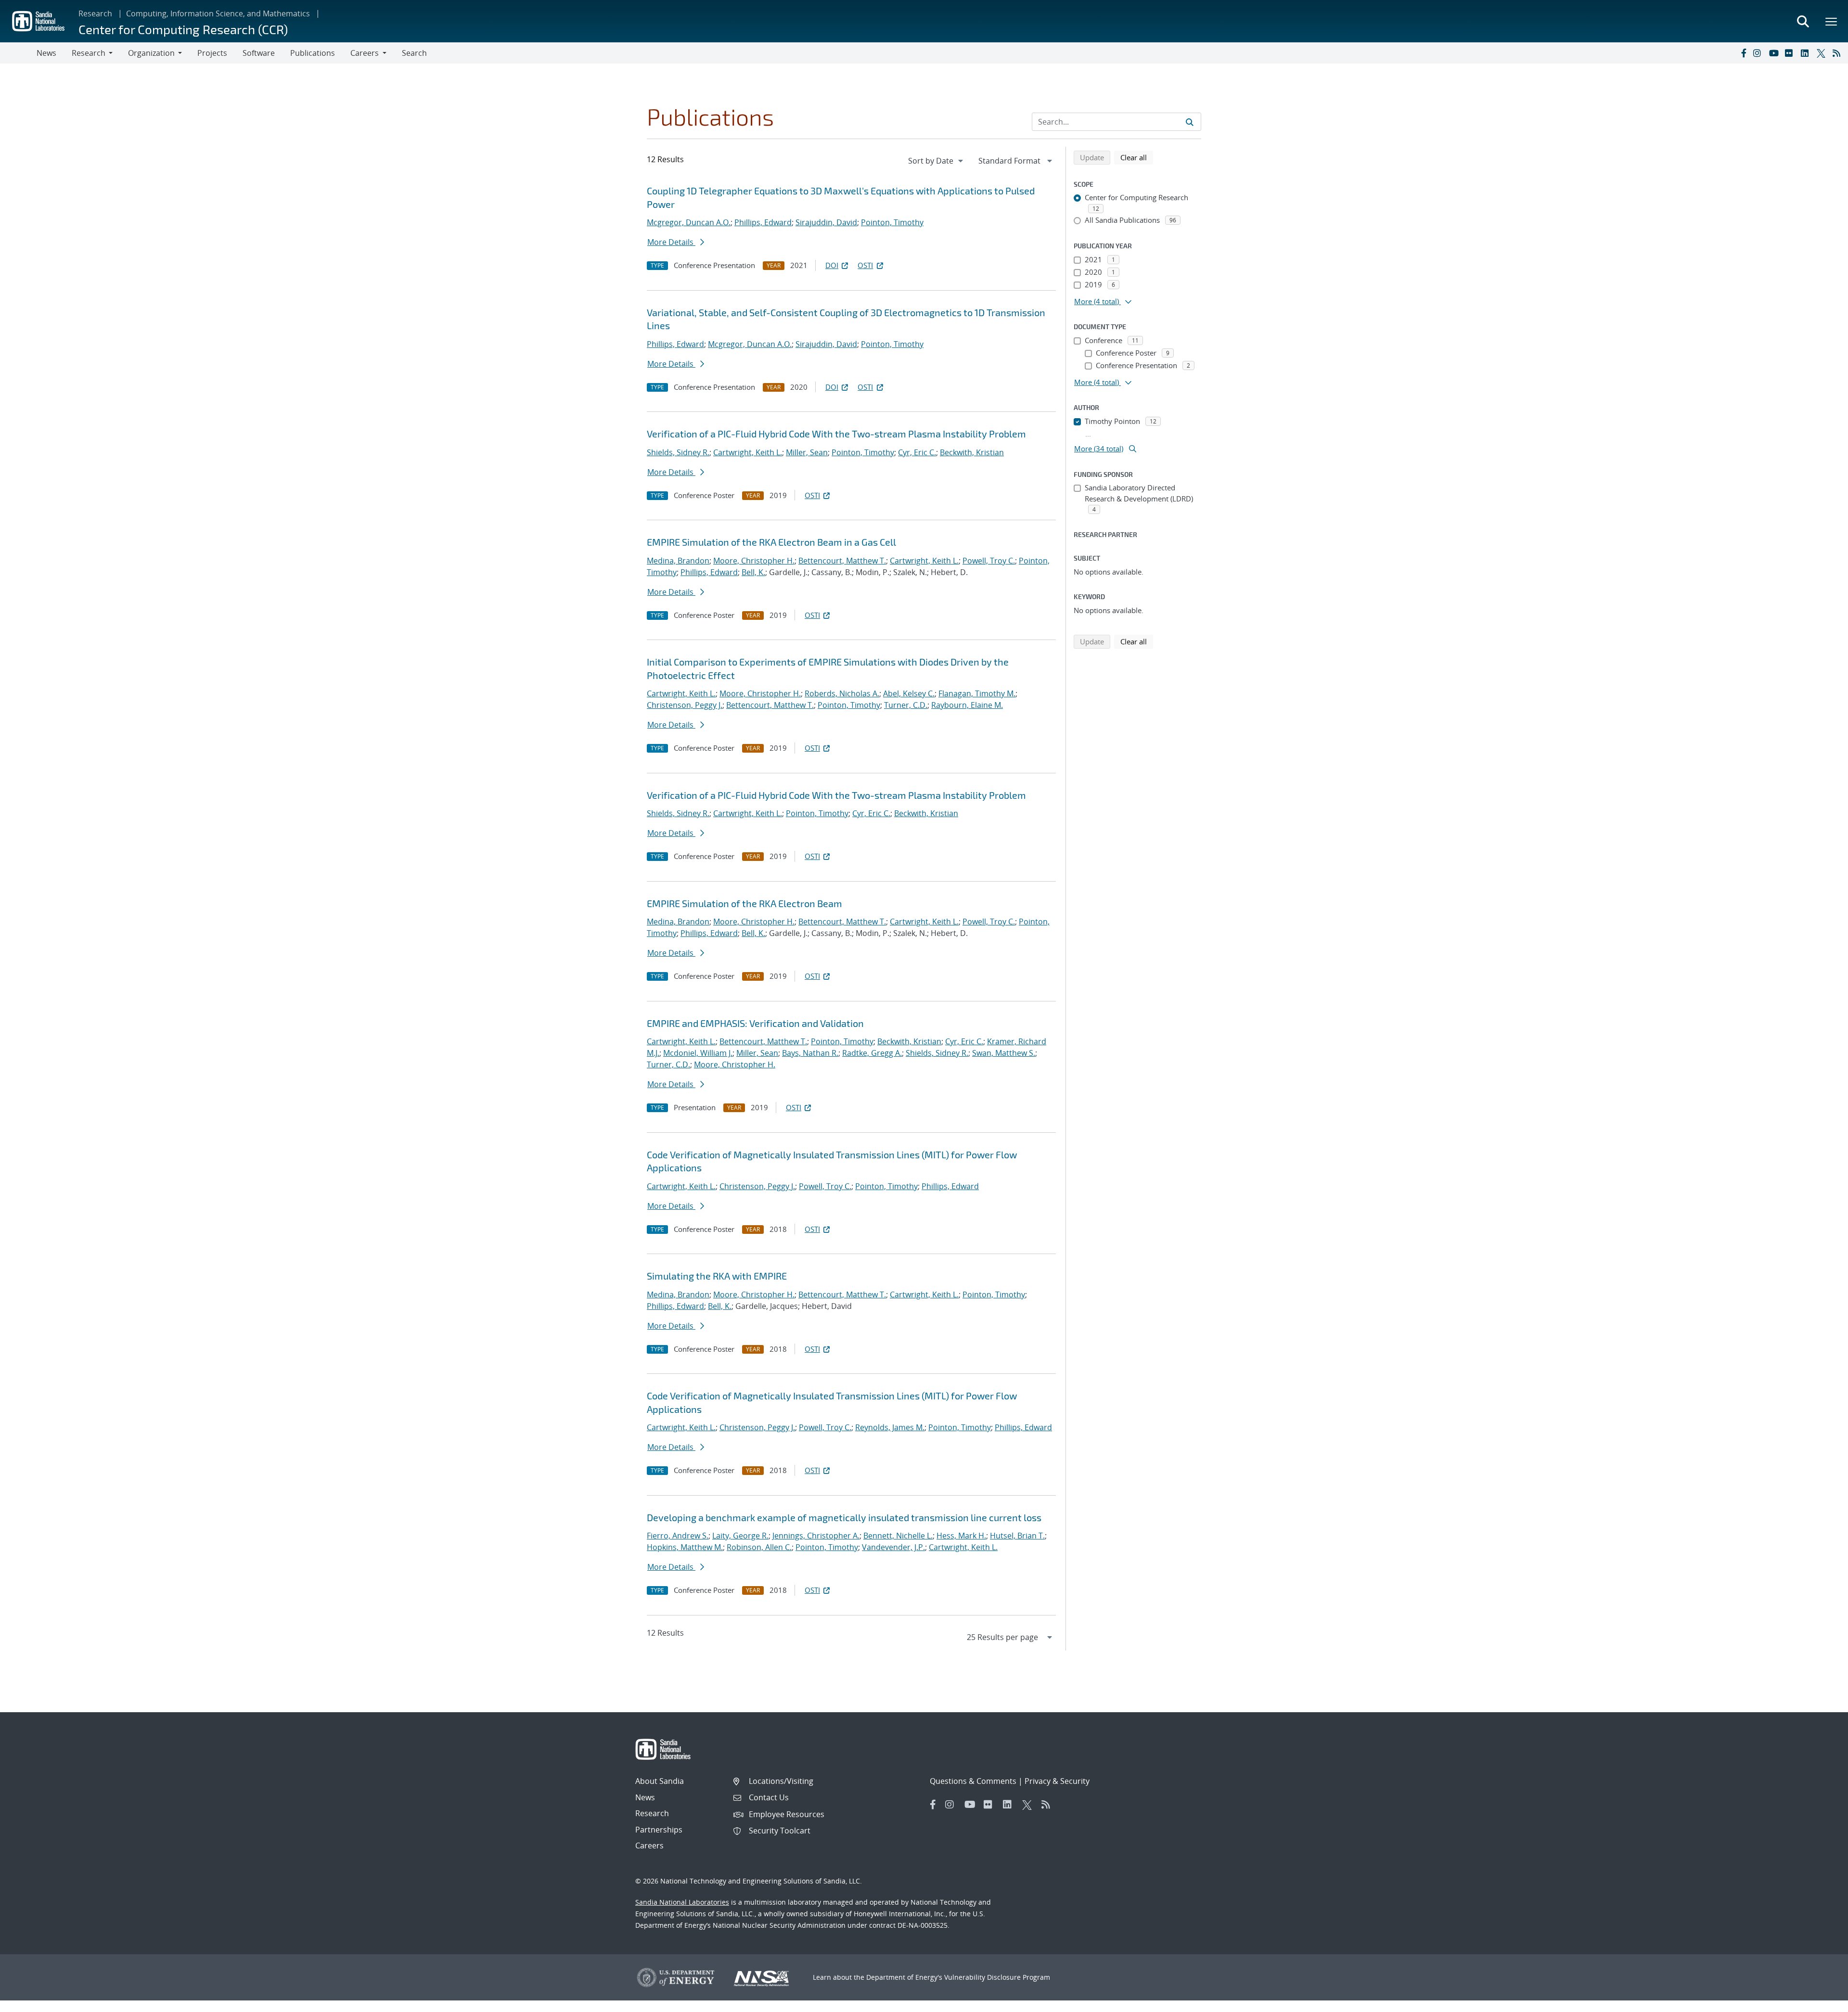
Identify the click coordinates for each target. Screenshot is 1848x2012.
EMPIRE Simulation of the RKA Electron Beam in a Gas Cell (771, 542)
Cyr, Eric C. (917, 452)
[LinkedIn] (1807, 53)
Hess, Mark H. (961, 1536)
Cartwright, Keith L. (748, 452)
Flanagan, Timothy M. (977, 693)
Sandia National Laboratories (682, 1902)
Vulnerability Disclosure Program (997, 1977)
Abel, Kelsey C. (909, 693)
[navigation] (937, 161)
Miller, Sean (807, 452)
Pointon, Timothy (892, 222)
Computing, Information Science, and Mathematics (218, 13)
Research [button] (89, 53)
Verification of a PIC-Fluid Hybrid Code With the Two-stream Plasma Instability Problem (836, 434)
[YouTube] (1775, 53)
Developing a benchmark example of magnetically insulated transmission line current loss (844, 1517)
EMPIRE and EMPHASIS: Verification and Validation (755, 1023)
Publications (313, 53)
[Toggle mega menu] (1832, 21)
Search (414, 53)
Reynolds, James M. (890, 1427)
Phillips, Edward (763, 222)
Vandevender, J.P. (893, 1547)
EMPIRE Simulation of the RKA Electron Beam (744, 903)
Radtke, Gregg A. (872, 1053)
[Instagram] (1759, 53)
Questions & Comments (973, 1781)
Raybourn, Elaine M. (967, 705)
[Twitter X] (1822, 53)
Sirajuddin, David (826, 222)
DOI (832, 265)
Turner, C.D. (906, 705)
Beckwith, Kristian (972, 452)
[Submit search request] (1190, 122)
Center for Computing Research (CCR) (183, 29)
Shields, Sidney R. (678, 452)
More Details (671, 242)
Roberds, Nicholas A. (842, 693)
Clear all (1137, 157)
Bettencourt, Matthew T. (842, 561)
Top (1819, 2001)
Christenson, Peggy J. (685, 705)
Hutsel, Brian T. (1017, 1536)
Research (95, 13)
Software (259, 53)
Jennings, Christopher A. (816, 1536)
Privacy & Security (1057, 1781)
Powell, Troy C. (989, 561)
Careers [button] (365, 53)
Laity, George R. (740, 1536)
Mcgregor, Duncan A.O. (689, 222)
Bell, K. (753, 572)
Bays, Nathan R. (810, 1053)
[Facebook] (1743, 53)
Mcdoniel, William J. (698, 1053)
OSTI (865, 265)
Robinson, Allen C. (759, 1547)
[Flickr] (1791, 53)
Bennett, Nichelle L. (898, 1536)
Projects (212, 53)
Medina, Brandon (678, 561)
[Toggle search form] (1803, 21)
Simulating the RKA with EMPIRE (717, 1276)
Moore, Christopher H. (754, 561)
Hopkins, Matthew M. (685, 1547)
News (46, 53)
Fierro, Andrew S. (678, 1536)
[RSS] (1838, 53)
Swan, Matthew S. (1004, 1053)
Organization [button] (151, 53)
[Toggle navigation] (18, 53)
